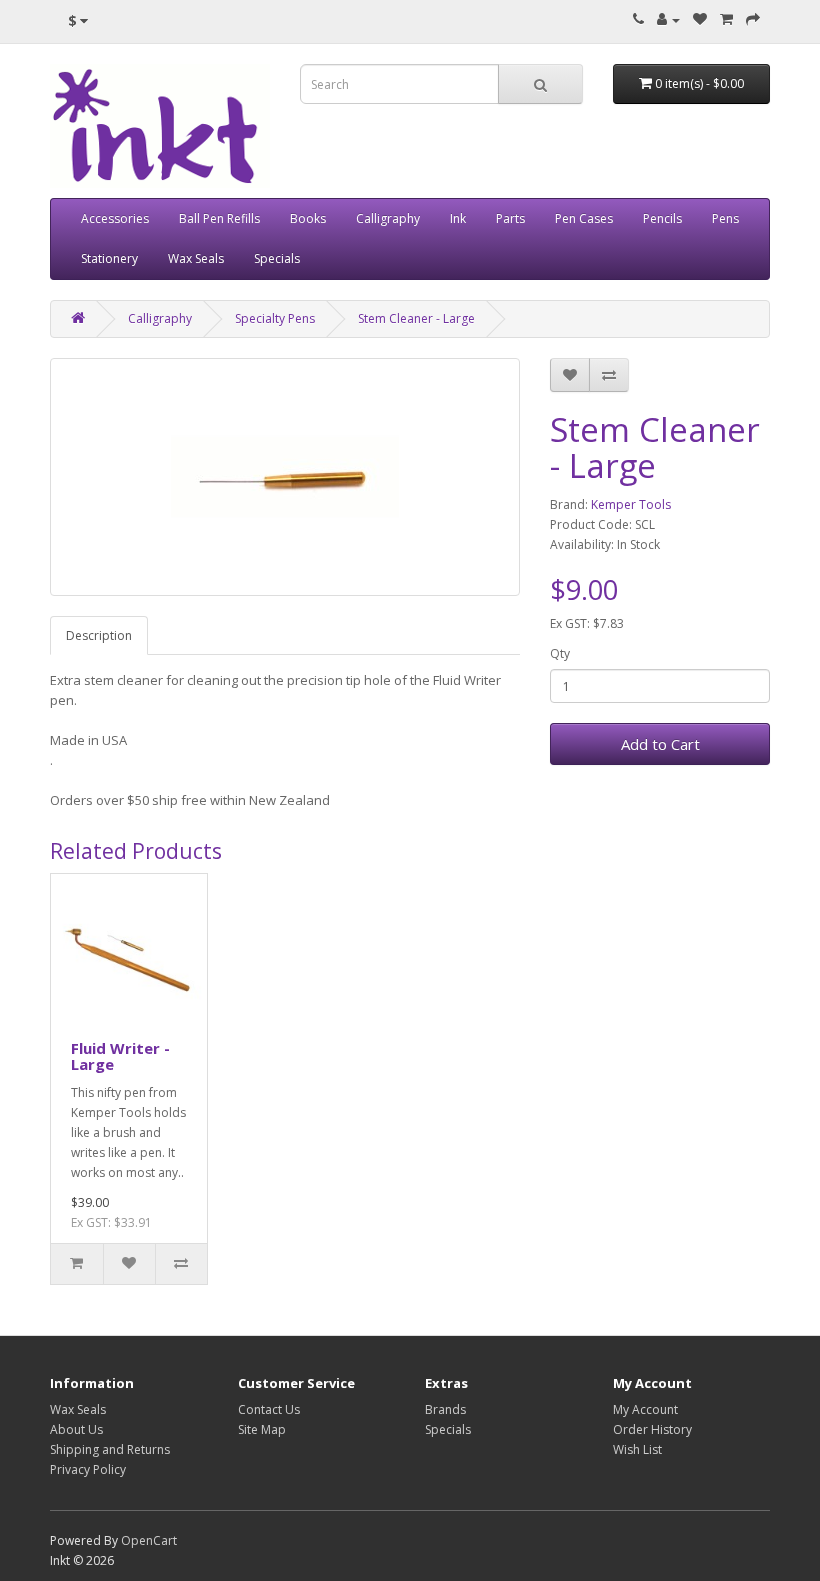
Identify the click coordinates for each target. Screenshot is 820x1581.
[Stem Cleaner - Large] (285, 477)
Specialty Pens (275, 318)
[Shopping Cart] (726, 19)
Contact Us (269, 1409)
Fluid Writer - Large (120, 1056)
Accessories (115, 218)
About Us (76, 1429)
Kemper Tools (631, 504)
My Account (645, 1409)
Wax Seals (196, 258)
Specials (277, 258)
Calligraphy (388, 218)
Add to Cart (660, 744)
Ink (458, 218)
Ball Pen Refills (219, 218)
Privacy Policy (88, 1469)
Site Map (262, 1429)
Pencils (662, 218)
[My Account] (668, 19)
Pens (725, 218)
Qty (560, 653)
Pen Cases (584, 218)
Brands (445, 1409)
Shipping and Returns (110, 1449)
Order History (652, 1429)
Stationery (109, 258)
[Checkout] (753, 19)
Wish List (637, 1449)
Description (99, 635)
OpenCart (149, 1540)
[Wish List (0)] (700, 19)
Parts (510, 218)
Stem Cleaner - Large (416, 318)
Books (308, 218)
